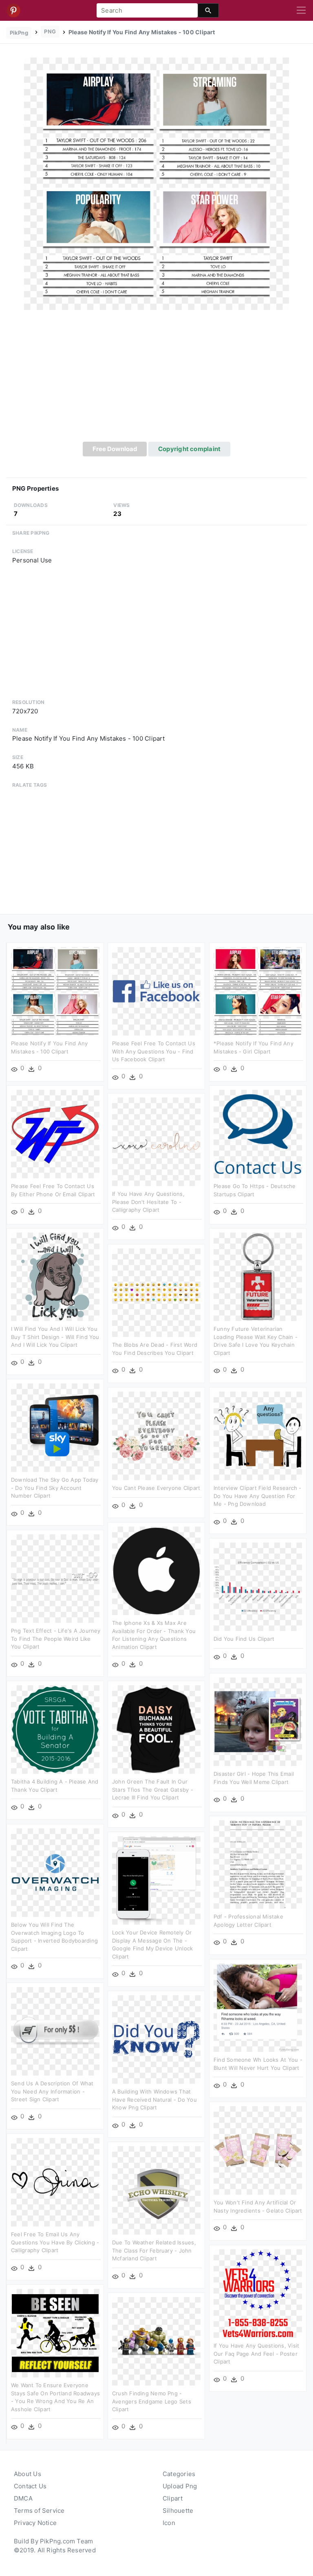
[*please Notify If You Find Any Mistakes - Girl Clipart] (258, 991)
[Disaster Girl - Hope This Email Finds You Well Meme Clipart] (258, 1721)
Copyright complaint (189, 449)
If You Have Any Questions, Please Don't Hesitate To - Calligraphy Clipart (148, 1202)
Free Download (115, 449)
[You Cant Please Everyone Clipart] (156, 1435)
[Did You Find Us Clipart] (258, 1586)
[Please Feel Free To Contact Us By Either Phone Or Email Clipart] (55, 1134)
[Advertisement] (156, 381)
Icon (169, 2523)
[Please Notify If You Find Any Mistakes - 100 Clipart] (156, 183)
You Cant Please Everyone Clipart (156, 1488)
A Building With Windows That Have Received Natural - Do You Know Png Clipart (154, 2099)
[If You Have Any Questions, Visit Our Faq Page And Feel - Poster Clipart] (258, 2293)
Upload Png (180, 2486)
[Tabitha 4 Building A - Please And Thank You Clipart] (55, 1729)
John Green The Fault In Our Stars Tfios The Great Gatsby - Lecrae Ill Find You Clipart (153, 1789)
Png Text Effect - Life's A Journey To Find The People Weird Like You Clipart (56, 1639)
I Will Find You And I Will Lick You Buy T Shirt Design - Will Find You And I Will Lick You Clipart (55, 1337)
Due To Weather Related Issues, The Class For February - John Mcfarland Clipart (154, 2250)
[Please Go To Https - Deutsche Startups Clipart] (258, 1134)
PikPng (19, 33)
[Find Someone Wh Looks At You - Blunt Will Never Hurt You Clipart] (258, 2007)
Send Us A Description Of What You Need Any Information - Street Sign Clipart (52, 2091)
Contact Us (30, 2486)
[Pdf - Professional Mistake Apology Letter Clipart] (258, 1864)
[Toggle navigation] (301, 11)
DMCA (23, 2498)
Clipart (173, 2498)
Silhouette (178, 2511)
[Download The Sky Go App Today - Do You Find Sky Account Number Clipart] (55, 1427)
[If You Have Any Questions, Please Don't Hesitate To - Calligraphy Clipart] (156, 1141)
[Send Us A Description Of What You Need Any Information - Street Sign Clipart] (55, 2031)
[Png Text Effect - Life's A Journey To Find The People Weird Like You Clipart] (55, 1578)
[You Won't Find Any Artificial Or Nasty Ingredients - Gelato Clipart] (258, 2150)
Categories (179, 2474)
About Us (28, 2474)
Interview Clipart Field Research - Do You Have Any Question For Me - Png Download (258, 1496)
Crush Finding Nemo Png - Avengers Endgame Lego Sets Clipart (152, 2401)
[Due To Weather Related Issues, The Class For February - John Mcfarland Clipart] (156, 2190)
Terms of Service (39, 2511)
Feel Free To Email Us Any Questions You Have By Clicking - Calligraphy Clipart (55, 2242)
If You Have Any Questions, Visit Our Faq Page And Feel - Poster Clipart (256, 2354)
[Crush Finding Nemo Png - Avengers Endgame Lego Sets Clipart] (156, 2341)
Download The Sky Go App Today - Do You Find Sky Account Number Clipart (55, 1488)
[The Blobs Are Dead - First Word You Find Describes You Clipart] (156, 1292)
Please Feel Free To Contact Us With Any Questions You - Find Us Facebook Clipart (154, 1051)
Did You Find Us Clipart (244, 1639)
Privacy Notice (35, 2523)
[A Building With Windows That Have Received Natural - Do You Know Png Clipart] (156, 2039)
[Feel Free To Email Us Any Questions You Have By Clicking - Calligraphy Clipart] (55, 2182)
